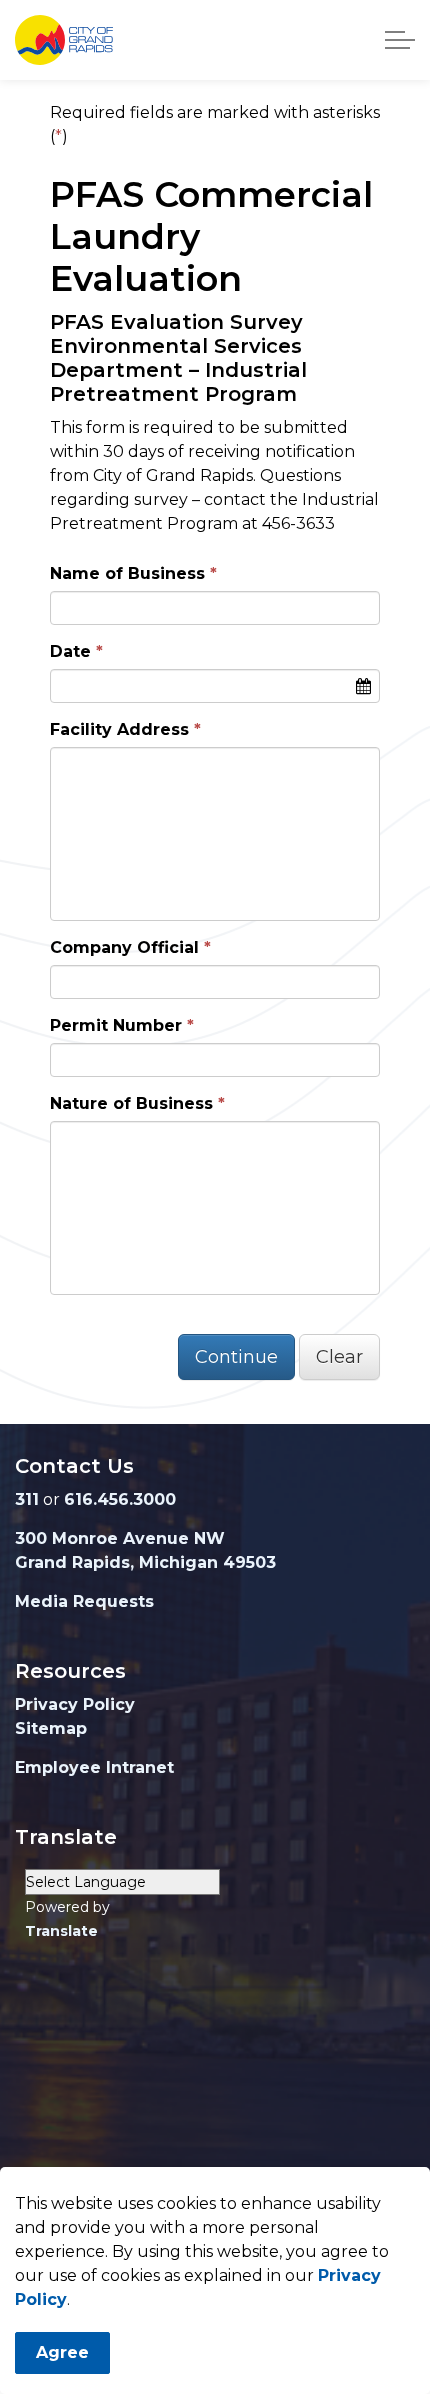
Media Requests (84, 1601)
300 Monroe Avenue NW (120, 1538)
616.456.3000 (120, 1499)
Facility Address (119, 729)
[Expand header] (400, 40)
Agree (62, 2352)
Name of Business (127, 573)
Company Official (124, 947)
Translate (61, 1931)
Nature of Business (131, 1103)
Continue (236, 1357)
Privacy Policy (75, 1704)
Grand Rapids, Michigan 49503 (145, 1562)
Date (70, 651)
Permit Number (116, 1025)
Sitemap (51, 1728)
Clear (339, 1357)
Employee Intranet (94, 1767)
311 (27, 1499)
